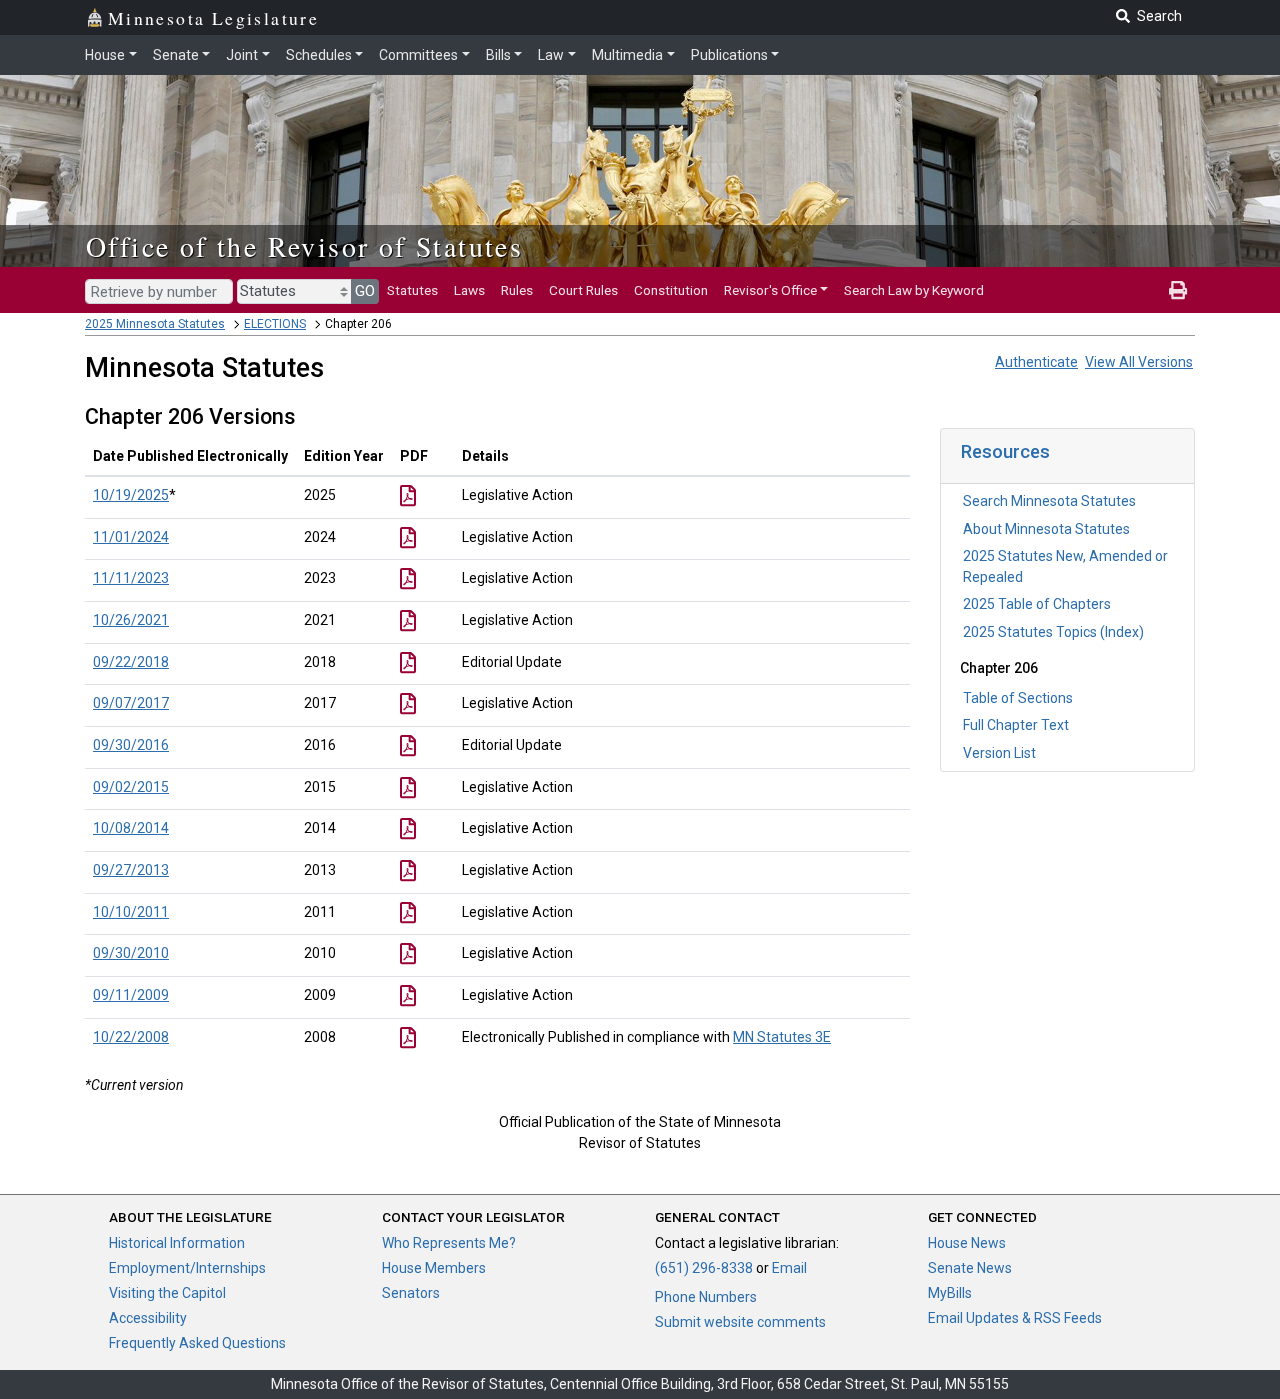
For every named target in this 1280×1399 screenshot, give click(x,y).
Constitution (671, 290)
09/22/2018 (131, 662)
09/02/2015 (131, 787)
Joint (242, 55)
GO (365, 291)
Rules (517, 290)
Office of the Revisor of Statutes (304, 246)
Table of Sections (1018, 698)
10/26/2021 (131, 620)
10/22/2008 (131, 1037)
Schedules (319, 55)
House (105, 55)
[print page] (1178, 290)
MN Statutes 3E (782, 1037)
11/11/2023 (131, 578)
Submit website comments (740, 1322)
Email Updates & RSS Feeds (1015, 1318)
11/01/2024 (131, 537)
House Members (434, 1268)
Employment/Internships (187, 1268)
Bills (498, 55)
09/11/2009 (131, 995)
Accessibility (148, 1318)
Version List (999, 753)
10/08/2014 (131, 828)
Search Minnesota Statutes (1049, 501)
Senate (176, 55)
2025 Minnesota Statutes (155, 324)
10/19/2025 (131, 495)
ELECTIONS (275, 324)
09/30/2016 (131, 745)
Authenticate (1036, 362)
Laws (469, 290)
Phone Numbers (706, 1297)
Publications (729, 55)
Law (551, 55)
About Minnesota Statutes (1046, 529)
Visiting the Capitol (167, 1293)
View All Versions (1139, 362)
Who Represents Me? (449, 1243)
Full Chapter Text (1016, 725)
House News (967, 1243)
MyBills (950, 1293)
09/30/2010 (131, 953)
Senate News (970, 1268)
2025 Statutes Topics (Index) (1053, 632)
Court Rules (583, 290)
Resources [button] (1005, 451)
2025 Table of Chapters (1037, 604)
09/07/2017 (131, 703)
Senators (411, 1293)
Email (789, 1268)
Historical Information (177, 1243)
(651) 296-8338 (704, 1268)
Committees (418, 55)
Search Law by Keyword (914, 290)
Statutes (412, 290)
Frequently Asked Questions (197, 1343)
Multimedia (627, 55)
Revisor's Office (770, 290)
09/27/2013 (131, 870)
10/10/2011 (131, 912)
